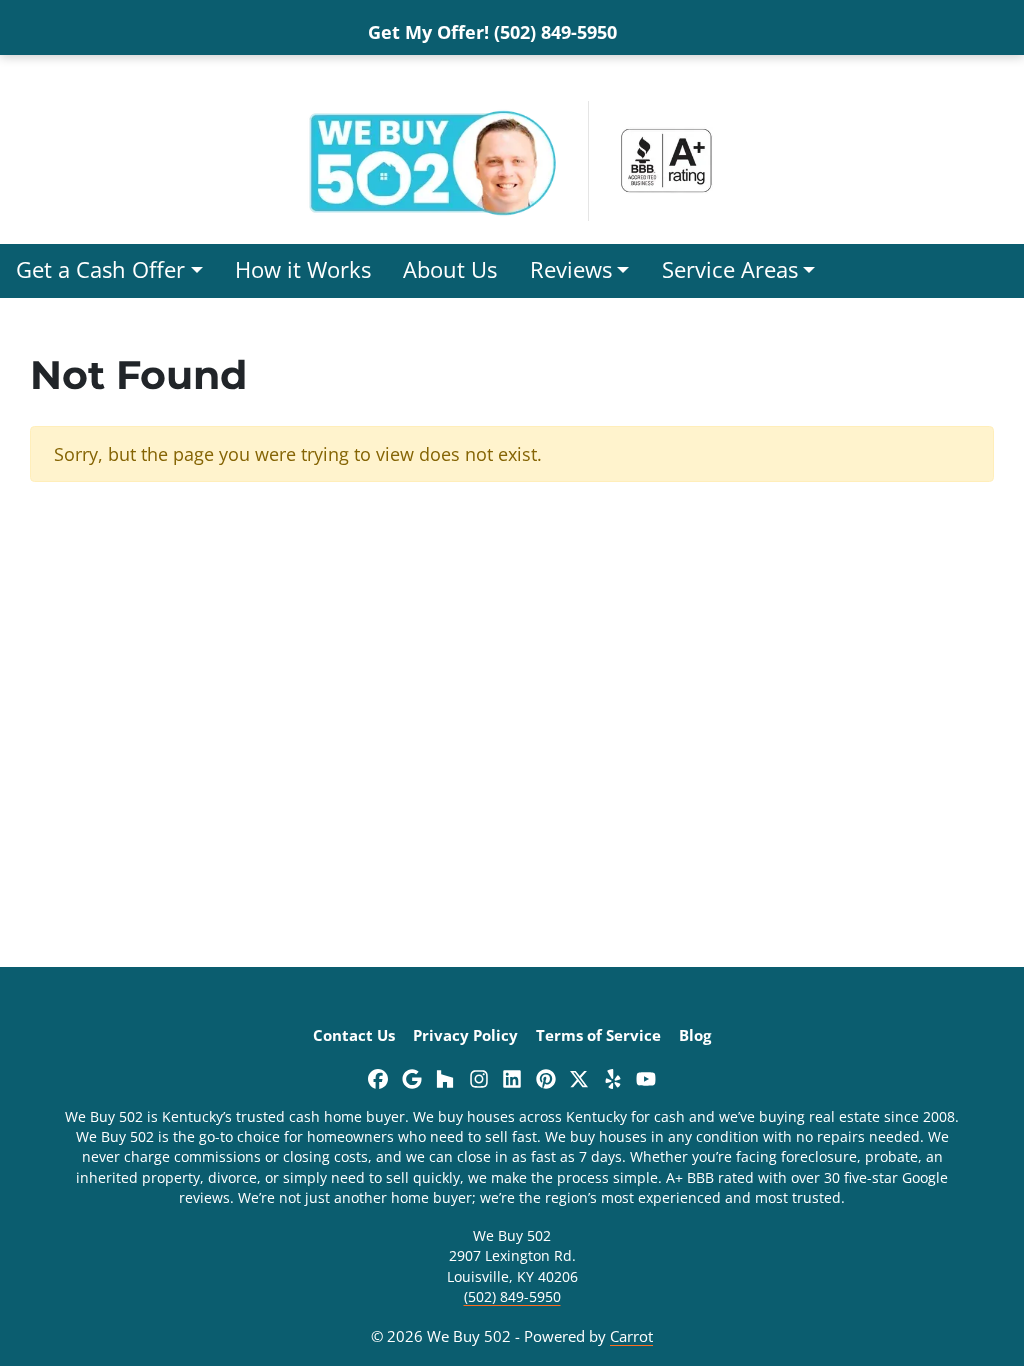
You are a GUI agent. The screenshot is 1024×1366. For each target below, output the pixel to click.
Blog (695, 1035)
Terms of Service (598, 1035)
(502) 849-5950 (512, 1297)
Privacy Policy (465, 1035)
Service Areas (730, 269)
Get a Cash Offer (100, 269)
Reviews (571, 269)
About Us (450, 269)
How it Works (303, 269)
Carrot (631, 1336)
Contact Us (354, 1035)
